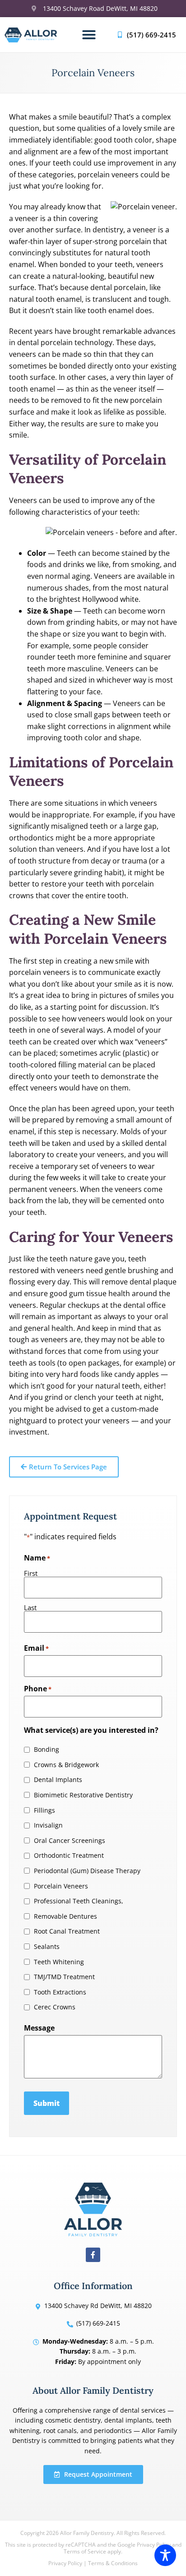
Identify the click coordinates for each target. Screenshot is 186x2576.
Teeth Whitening (59, 1962)
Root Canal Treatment (67, 1931)
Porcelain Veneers (61, 1886)
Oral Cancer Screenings (70, 1841)
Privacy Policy (65, 2563)
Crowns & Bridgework (66, 1765)
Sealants (47, 1947)
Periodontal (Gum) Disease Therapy (87, 1871)
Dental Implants (58, 1780)
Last (30, 1607)
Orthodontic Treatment (69, 1856)
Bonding (46, 1750)
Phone (38, 1689)
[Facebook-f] (93, 2255)
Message (39, 2028)
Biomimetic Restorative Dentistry (83, 1795)
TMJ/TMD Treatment (64, 1977)
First (31, 1573)
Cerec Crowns (55, 2007)
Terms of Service (85, 2551)
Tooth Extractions (60, 1992)
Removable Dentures (65, 1916)
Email (36, 1648)
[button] (89, 35)
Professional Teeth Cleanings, (79, 1901)
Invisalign (48, 1825)
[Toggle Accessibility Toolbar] (165, 2555)
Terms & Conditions (113, 2563)
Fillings (44, 1810)
